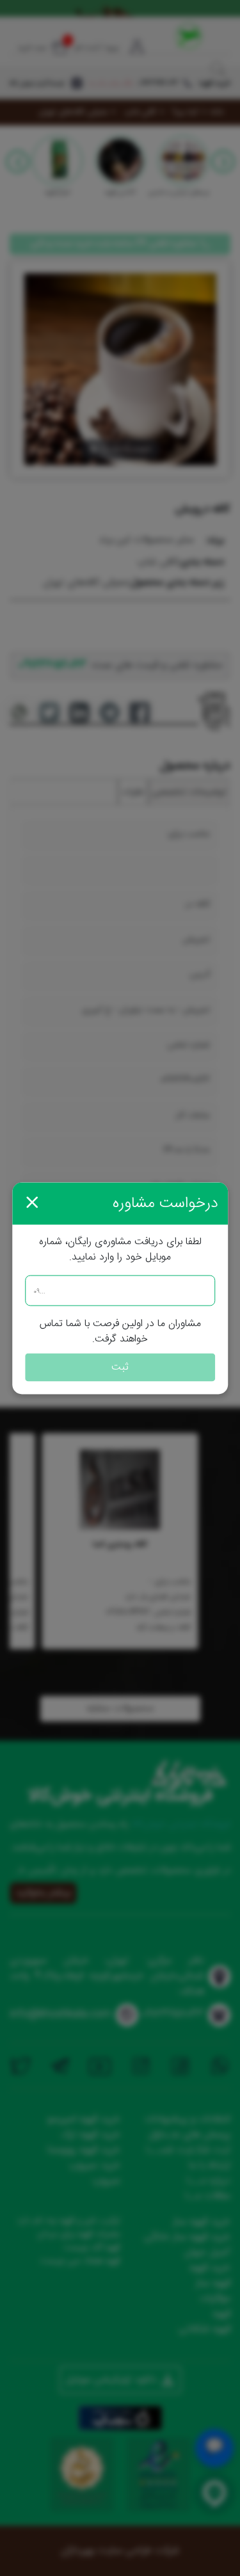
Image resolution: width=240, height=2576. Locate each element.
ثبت (120, 1367)
